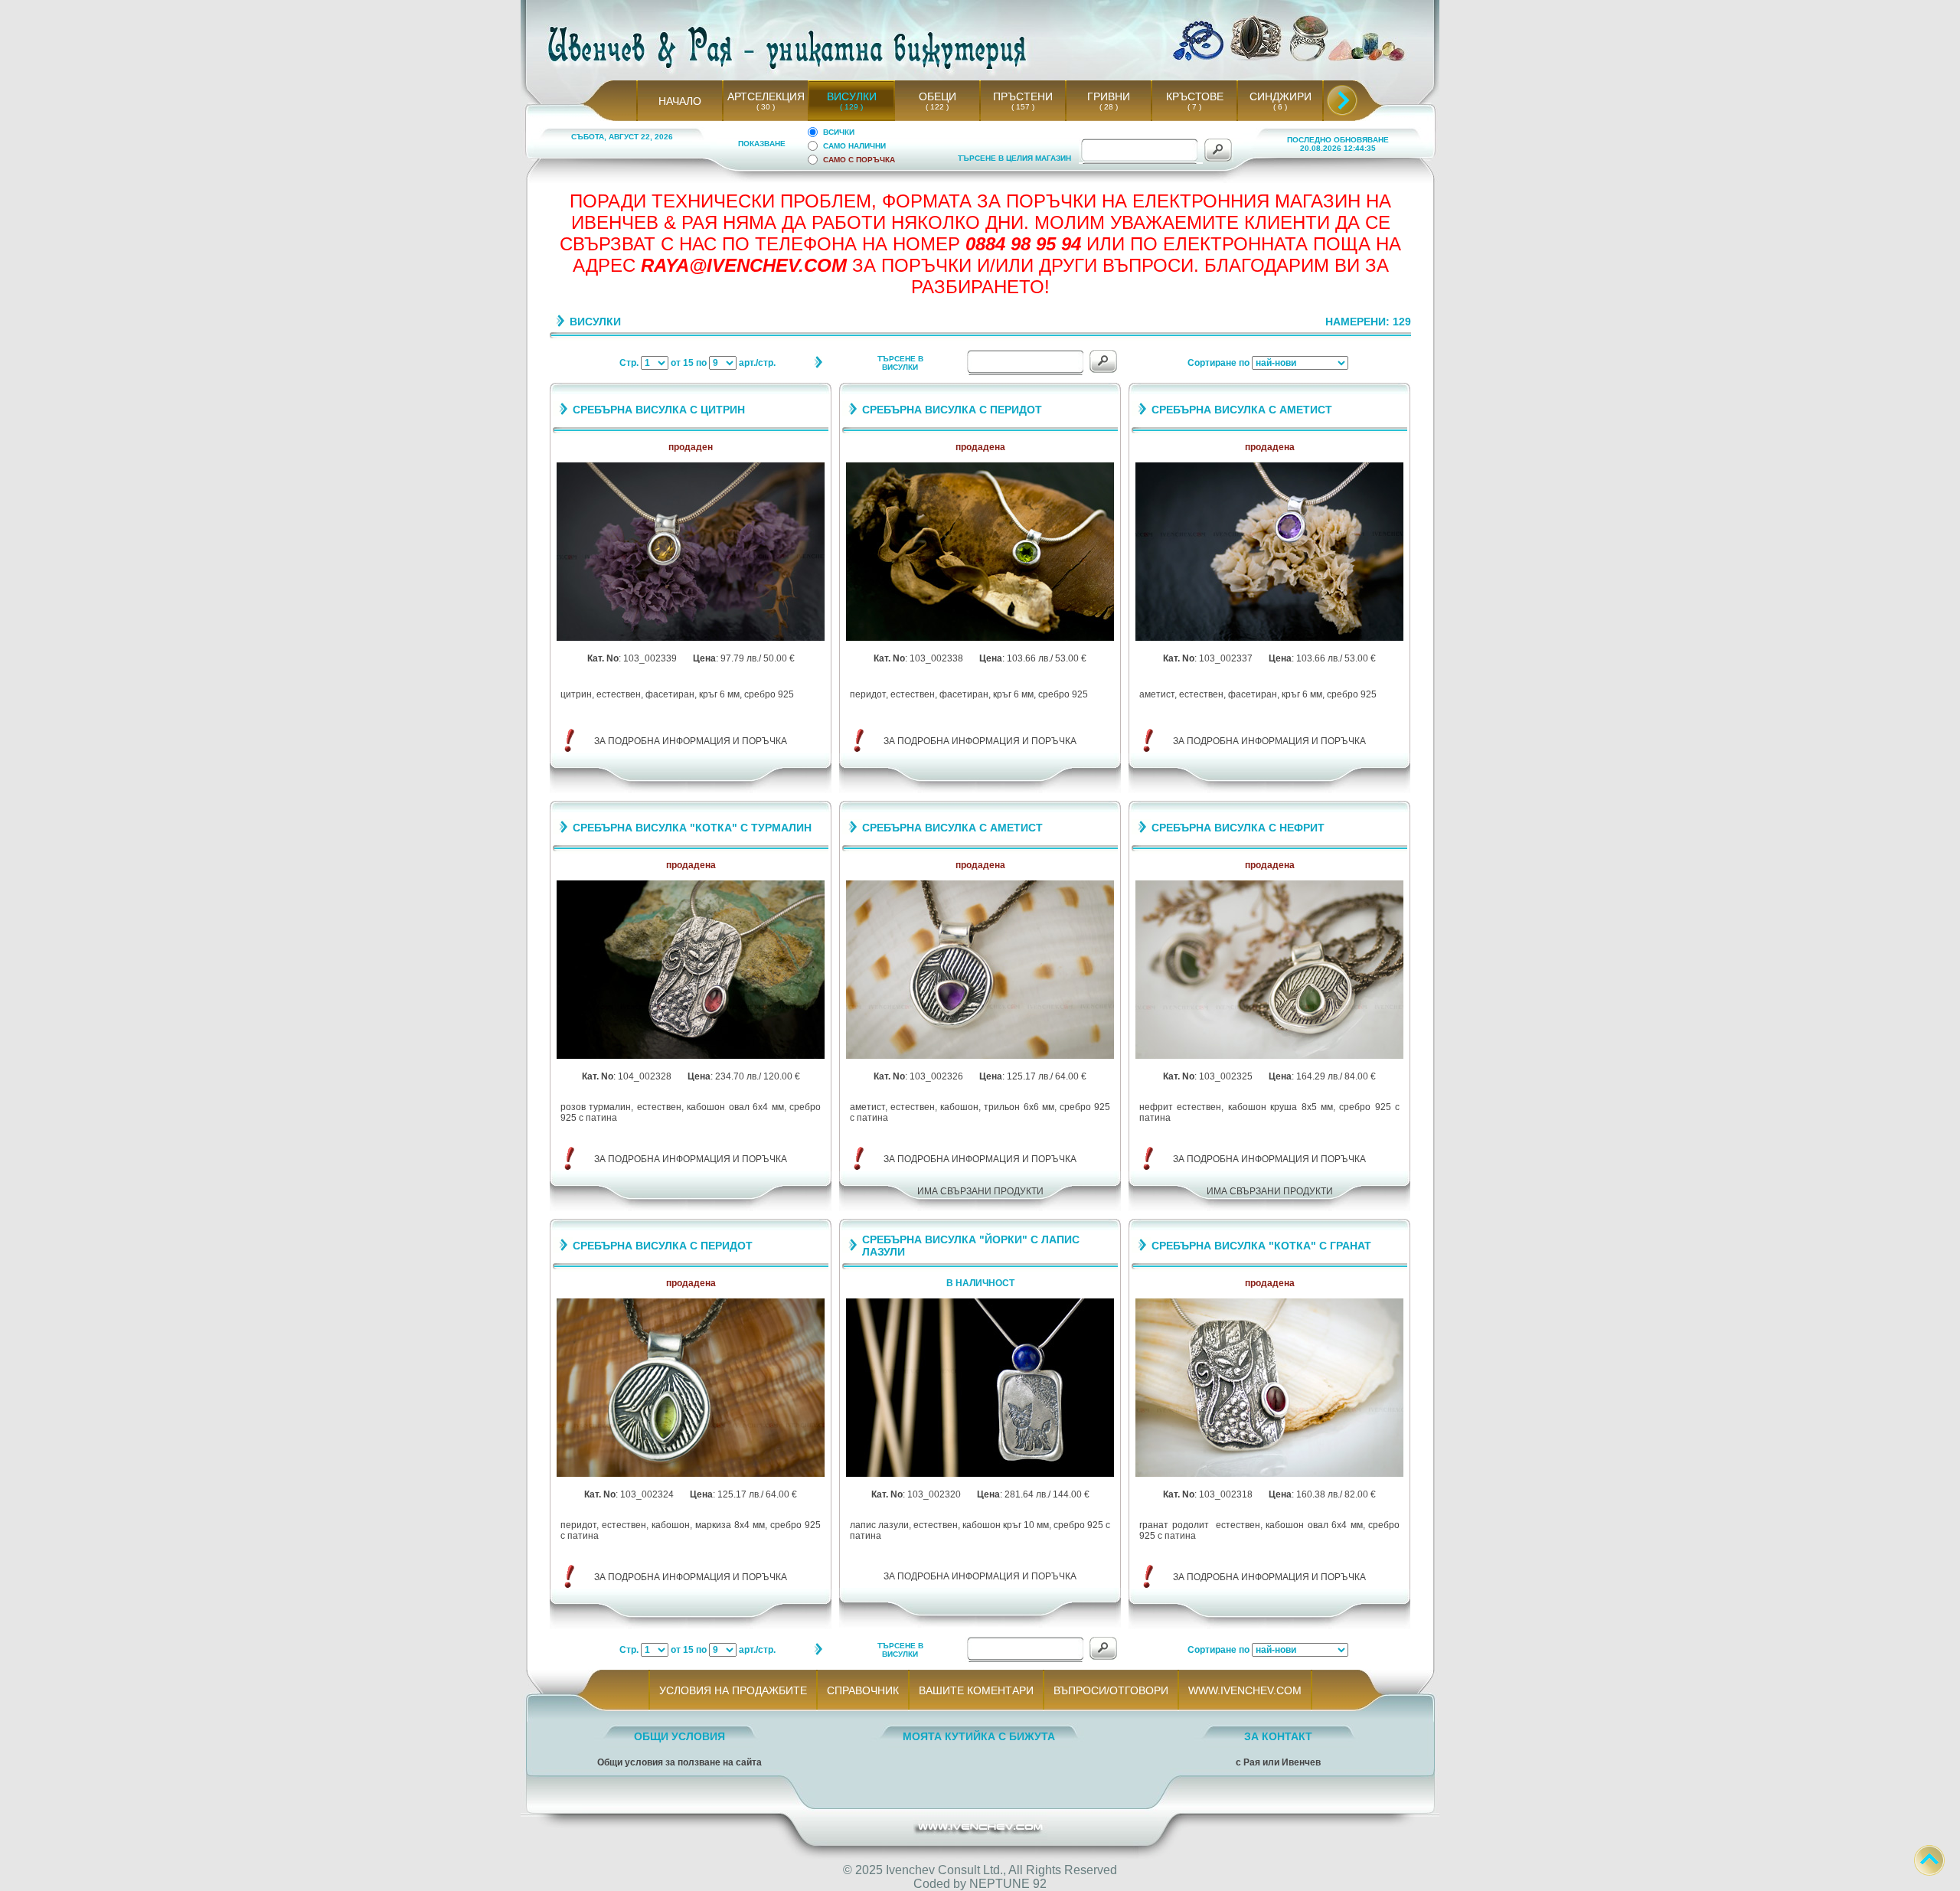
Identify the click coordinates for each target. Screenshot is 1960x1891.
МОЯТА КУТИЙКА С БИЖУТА (979, 1736)
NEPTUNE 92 (1008, 1884)
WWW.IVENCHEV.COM (1245, 1690)
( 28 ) (1109, 107)
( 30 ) (766, 107)
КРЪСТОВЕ (1195, 96)
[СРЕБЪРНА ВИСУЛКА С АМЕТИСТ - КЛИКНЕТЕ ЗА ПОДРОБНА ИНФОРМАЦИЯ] (1269, 638)
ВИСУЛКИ (852, 96)
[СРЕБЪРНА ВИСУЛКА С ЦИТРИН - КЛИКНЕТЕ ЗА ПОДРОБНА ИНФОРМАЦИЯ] (691, 638)
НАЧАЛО (680, 101)
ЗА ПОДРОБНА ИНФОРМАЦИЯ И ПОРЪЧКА (691, 741)
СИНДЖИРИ (1281, 96)
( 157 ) (1023, 107)
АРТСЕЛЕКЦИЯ (766, 96)
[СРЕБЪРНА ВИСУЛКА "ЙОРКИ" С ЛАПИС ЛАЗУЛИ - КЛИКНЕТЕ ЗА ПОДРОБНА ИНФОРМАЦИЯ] (980, 1474)
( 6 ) (1280, 107)
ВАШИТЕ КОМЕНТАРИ (976, 1690)
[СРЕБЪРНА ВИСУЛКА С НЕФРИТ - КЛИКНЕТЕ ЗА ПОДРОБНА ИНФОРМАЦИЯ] (1269, 1056)
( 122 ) (937, 107)
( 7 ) (1194, 107)
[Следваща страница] (818, 366)
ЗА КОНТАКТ (1278, 1736)
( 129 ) (851, 107)
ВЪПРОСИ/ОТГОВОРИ (1111, 1690)
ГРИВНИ (1109, 96)
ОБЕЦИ (938, 96)
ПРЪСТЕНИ (1023, 96)
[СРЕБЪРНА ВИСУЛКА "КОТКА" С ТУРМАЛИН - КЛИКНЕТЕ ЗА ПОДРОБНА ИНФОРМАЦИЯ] (691, 1056)
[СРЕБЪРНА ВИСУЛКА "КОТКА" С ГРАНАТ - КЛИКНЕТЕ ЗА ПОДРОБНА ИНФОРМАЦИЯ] (1269, 1474)
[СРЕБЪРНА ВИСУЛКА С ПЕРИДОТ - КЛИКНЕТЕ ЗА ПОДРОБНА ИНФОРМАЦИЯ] (980, 638)
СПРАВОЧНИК (863, 1690)
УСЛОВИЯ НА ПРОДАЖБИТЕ (733, 1690)
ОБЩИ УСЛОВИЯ (679, 1736)
